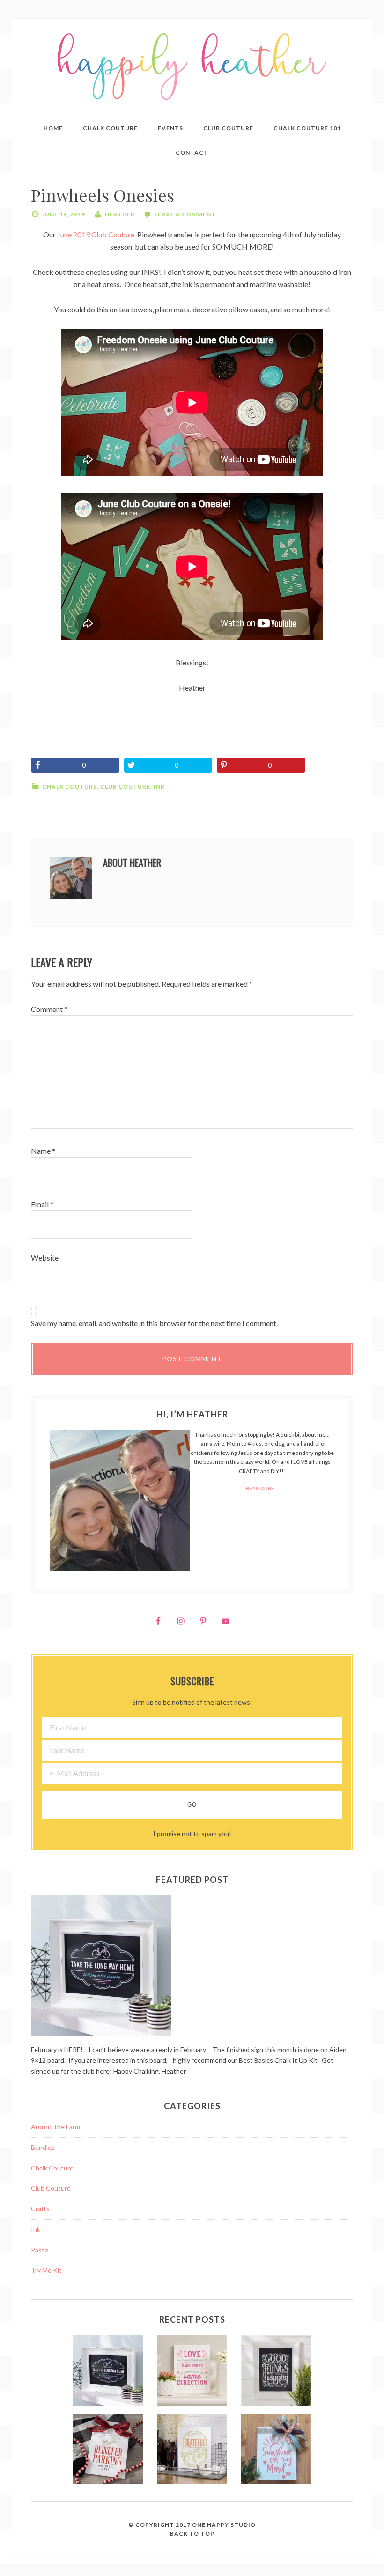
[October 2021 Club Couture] (192, 2450)
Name (43, 1151)
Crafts (40, 2209)
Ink (159, 786)
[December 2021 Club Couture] (276, 2372)
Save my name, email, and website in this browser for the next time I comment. (154, 1323)
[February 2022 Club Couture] (108, 2372)
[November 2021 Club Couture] (108, 2450)
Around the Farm (55, 2127)
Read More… (262, 1488)
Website (45, 1258)
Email (42, 1204)
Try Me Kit (46, 2270)
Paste (40, 2250)
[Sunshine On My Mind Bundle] (276, 2450)
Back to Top (192, 2534)
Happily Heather (192, 67)
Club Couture (125, 786)
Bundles (43, 2147)
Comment (49, 1009)
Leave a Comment (185, 214)
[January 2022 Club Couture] (192, 2372)
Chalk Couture (70, 786)
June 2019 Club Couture (96, 234)
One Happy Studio (224, 2525)
